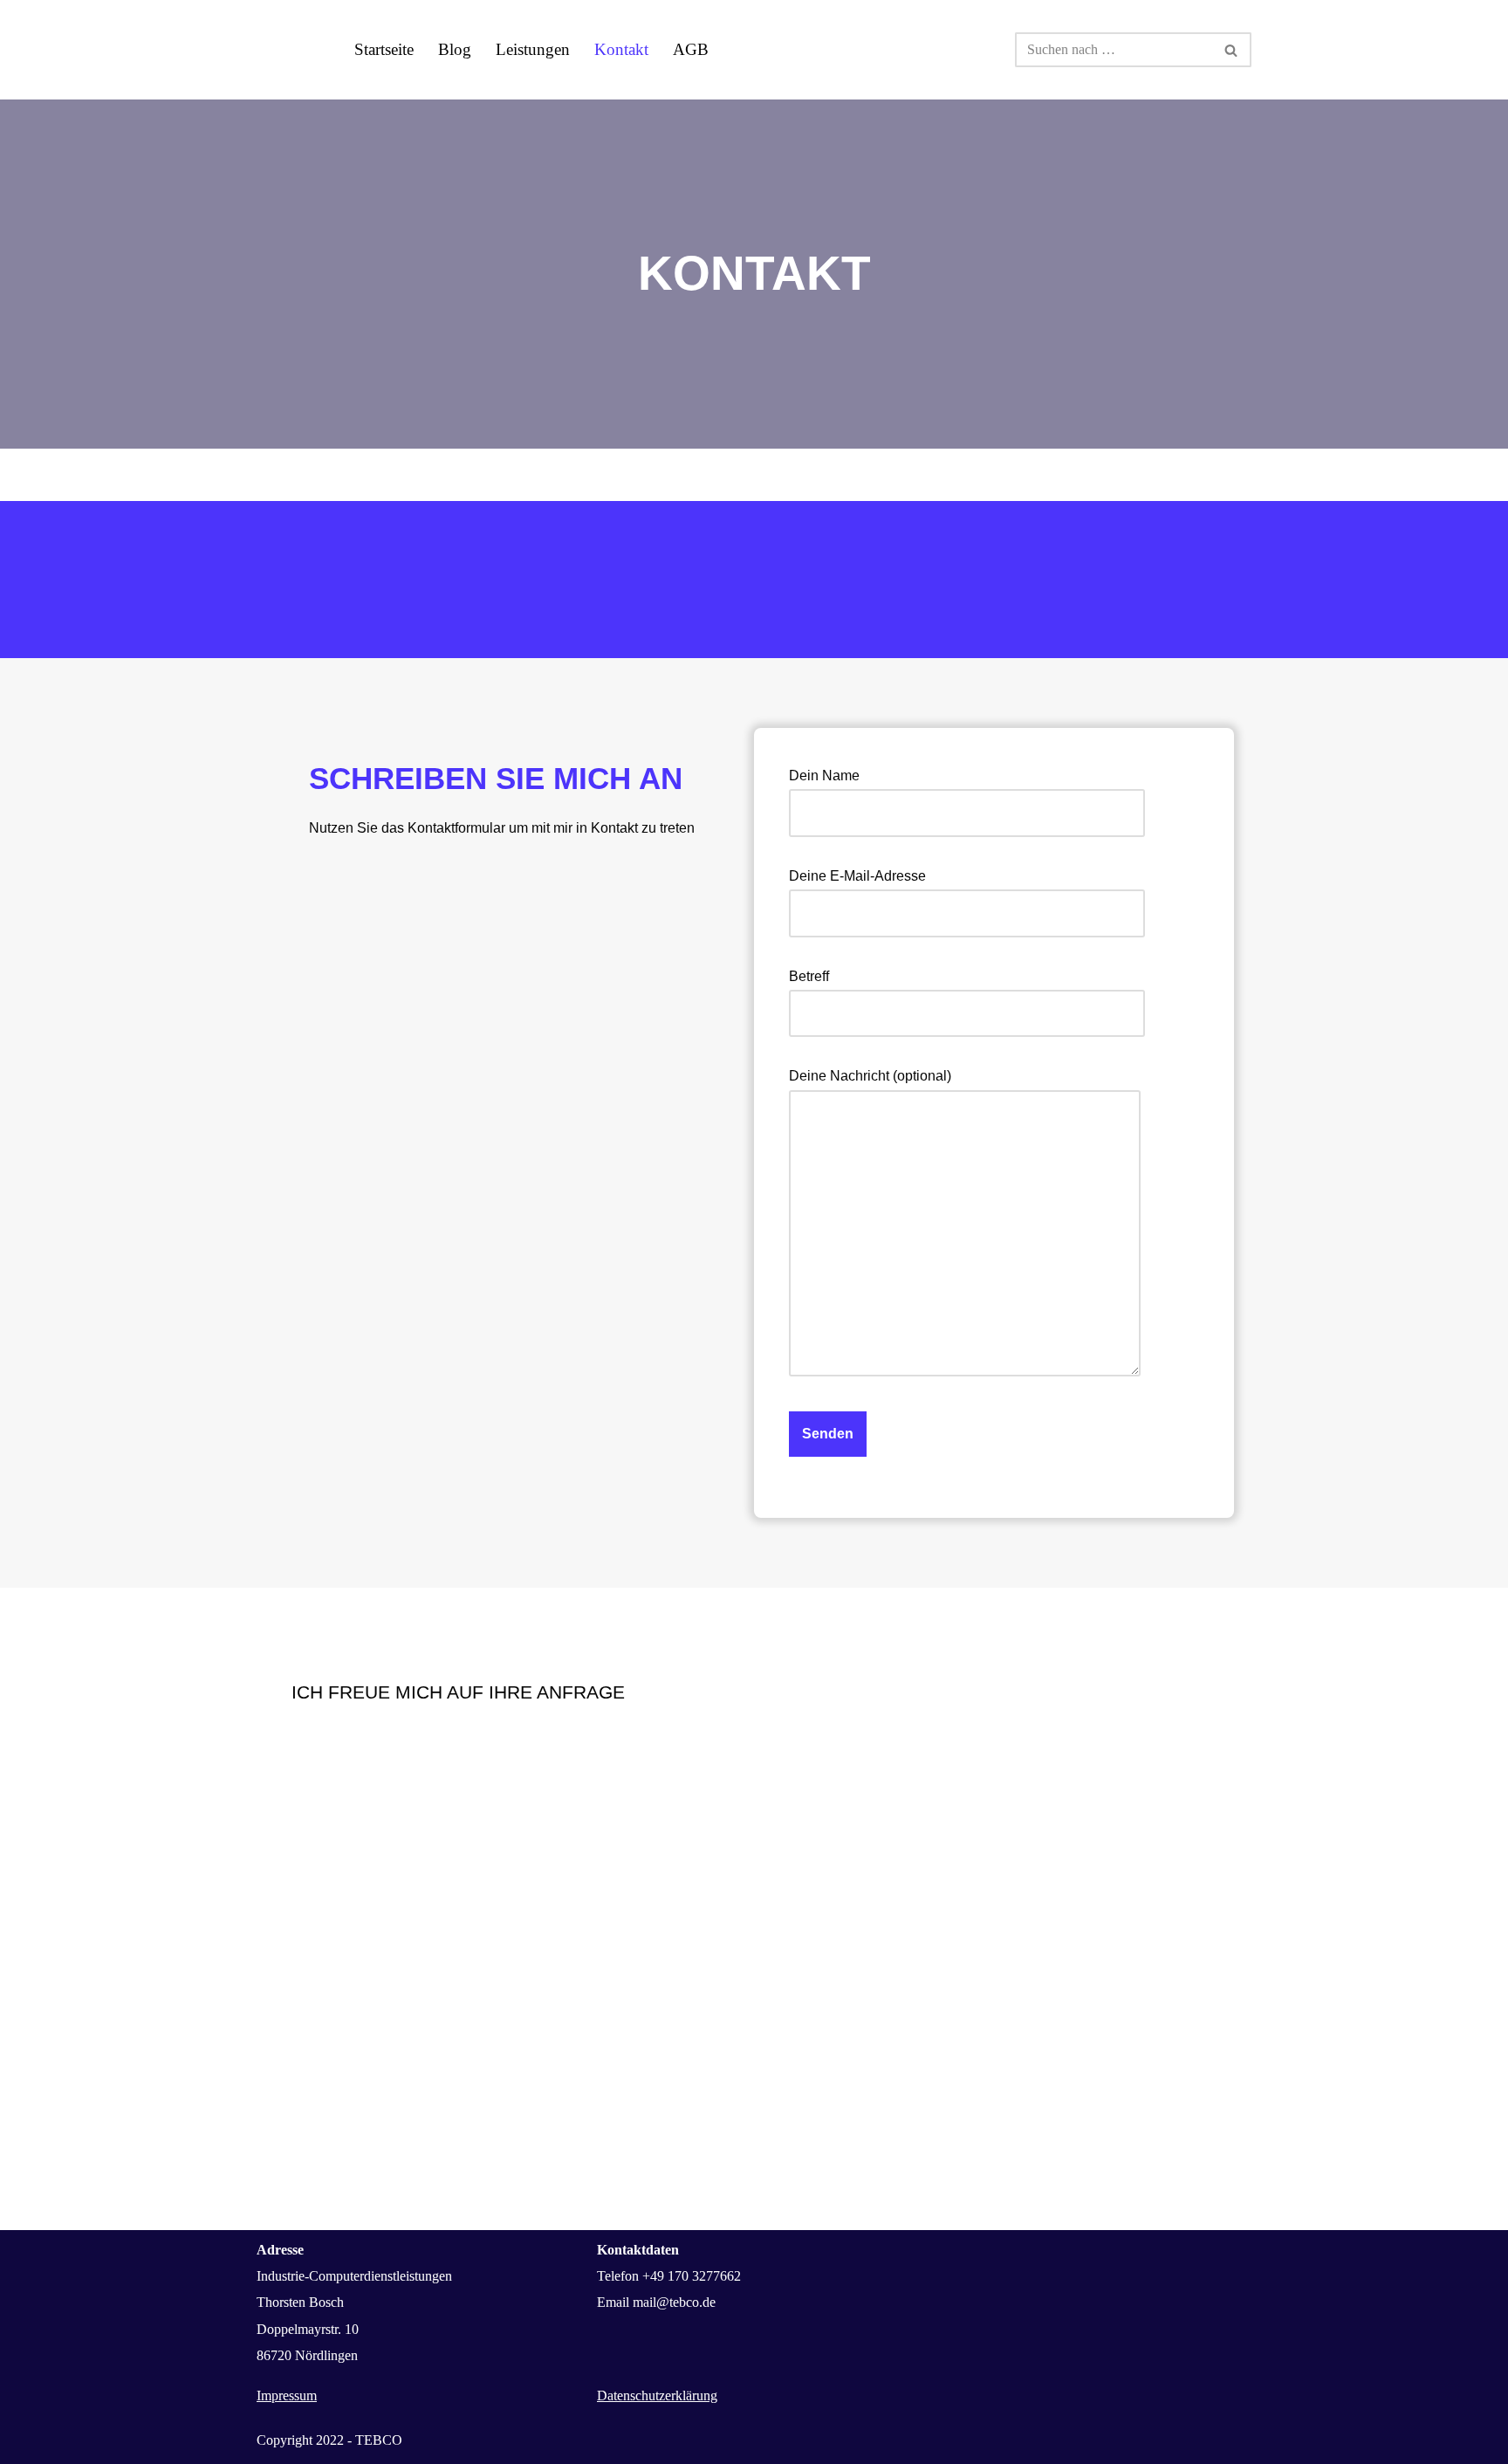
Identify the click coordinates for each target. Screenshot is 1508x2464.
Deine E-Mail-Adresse (857, 876)
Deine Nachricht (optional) (870, 1076)
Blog (455, 49)
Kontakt (621, 49)
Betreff (809, 976)
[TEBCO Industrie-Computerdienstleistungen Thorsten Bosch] (291, 50)
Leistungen (533, 49)
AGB (691, 49)
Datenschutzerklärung (657, 2395)
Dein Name (824, 776)
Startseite (384, 49)
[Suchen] (1232, 50)
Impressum (287, 2395)
